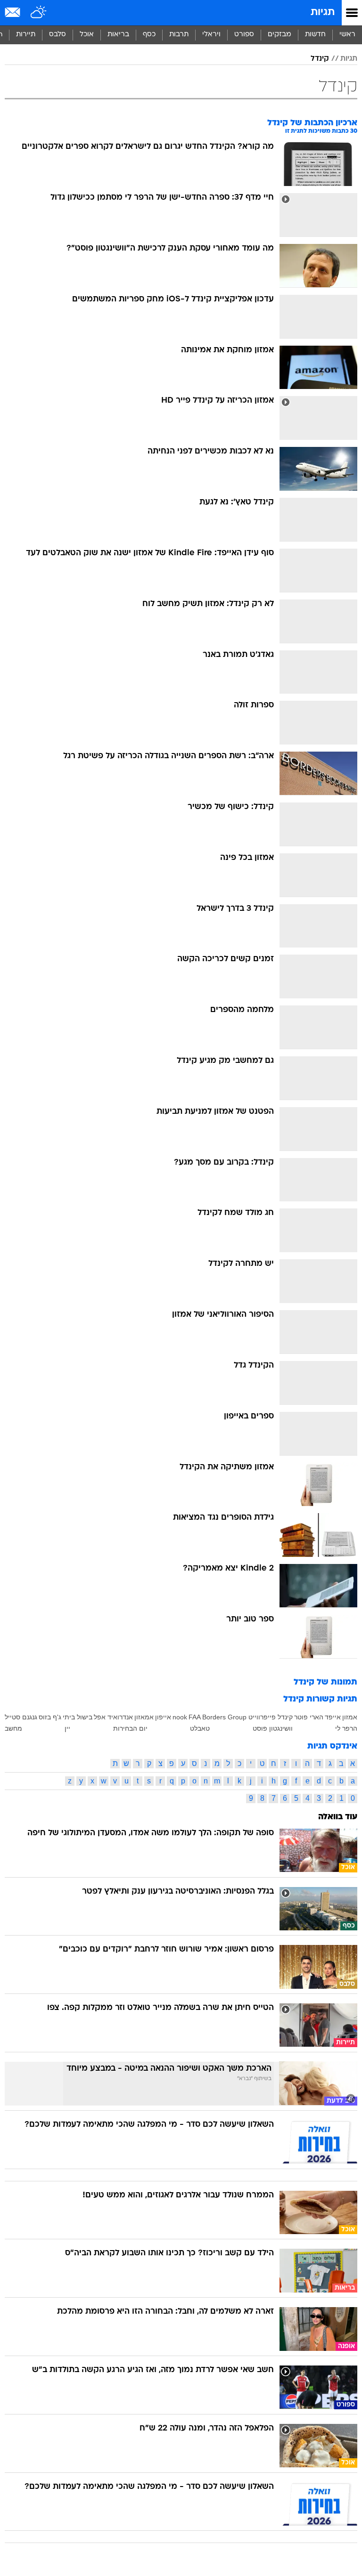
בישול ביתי (78, 1717)
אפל (100, 1717)
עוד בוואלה (338, 1817)
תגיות (323, 12)
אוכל (87, 35)
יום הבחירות (130, 1728)
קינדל (320, 59)
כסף (149, 35)
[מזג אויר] (39, 13)
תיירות (26, 35)
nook (180, 1717)
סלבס (58, 35)
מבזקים (280, 35)
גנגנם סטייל (21, 1717)
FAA (195, 1717)
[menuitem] (315, 35)
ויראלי (211, 35)
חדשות (315, 35)
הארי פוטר (309, 1717)
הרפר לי (346, 1728)
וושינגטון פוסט (273, 1728)
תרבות (179, 35)
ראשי (347, 35)
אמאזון (144, 1717)
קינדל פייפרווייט (271, 1717)
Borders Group (224, 1717)
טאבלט (200, 1728)
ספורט (244, 35)
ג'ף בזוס (50, 1717)
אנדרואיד (120, 1717)
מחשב (13, 1728)
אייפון (163, 1717)
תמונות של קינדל (325, 1682)
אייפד (333, 1717)
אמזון (350, 1717)
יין (67, 1728)
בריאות (118, 35)
